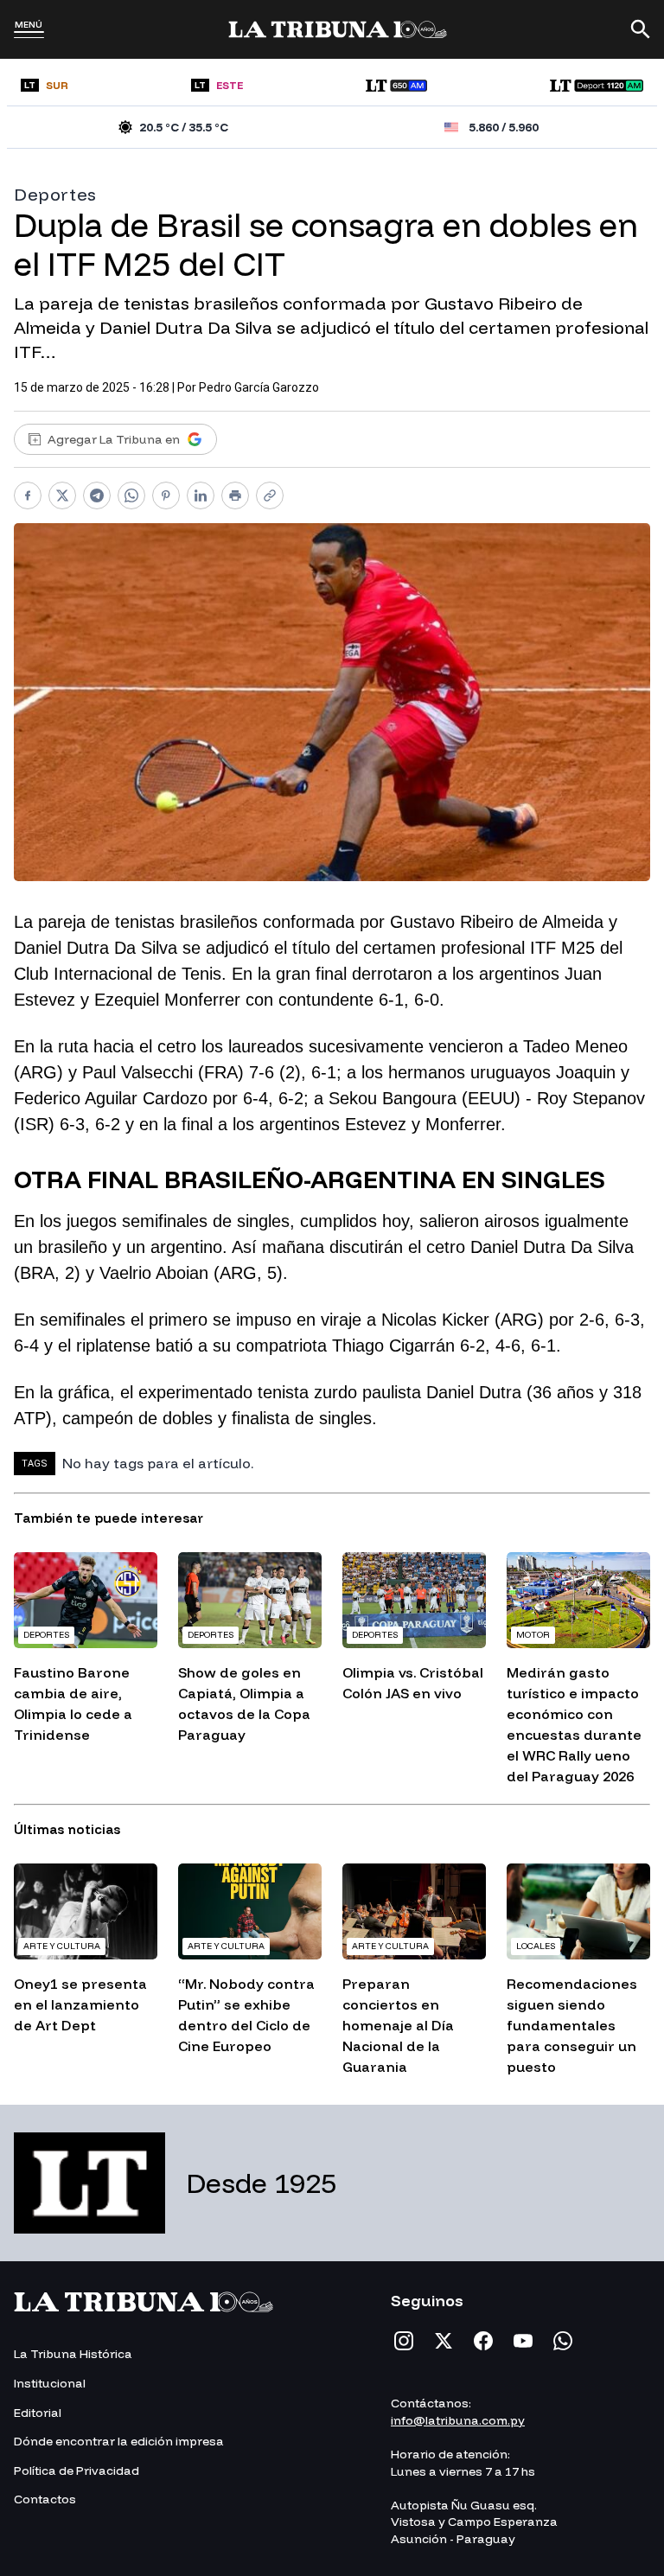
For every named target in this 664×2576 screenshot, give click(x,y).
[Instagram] (404, 2341)
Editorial (38, 2413)
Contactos (45, 2499)
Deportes (55, 194)
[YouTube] (523, 2341)
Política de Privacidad (77, 2471)
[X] (444, 2341)
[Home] (338, 29)
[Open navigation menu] (29, 35)
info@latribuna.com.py (458, 2420)
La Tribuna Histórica (73, 2354)
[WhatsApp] (563, 2341)
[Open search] (641, 29)
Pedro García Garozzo (259, 387)
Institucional (50, 2383)
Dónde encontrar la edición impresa (119, 2441)
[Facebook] (483, 2341)
